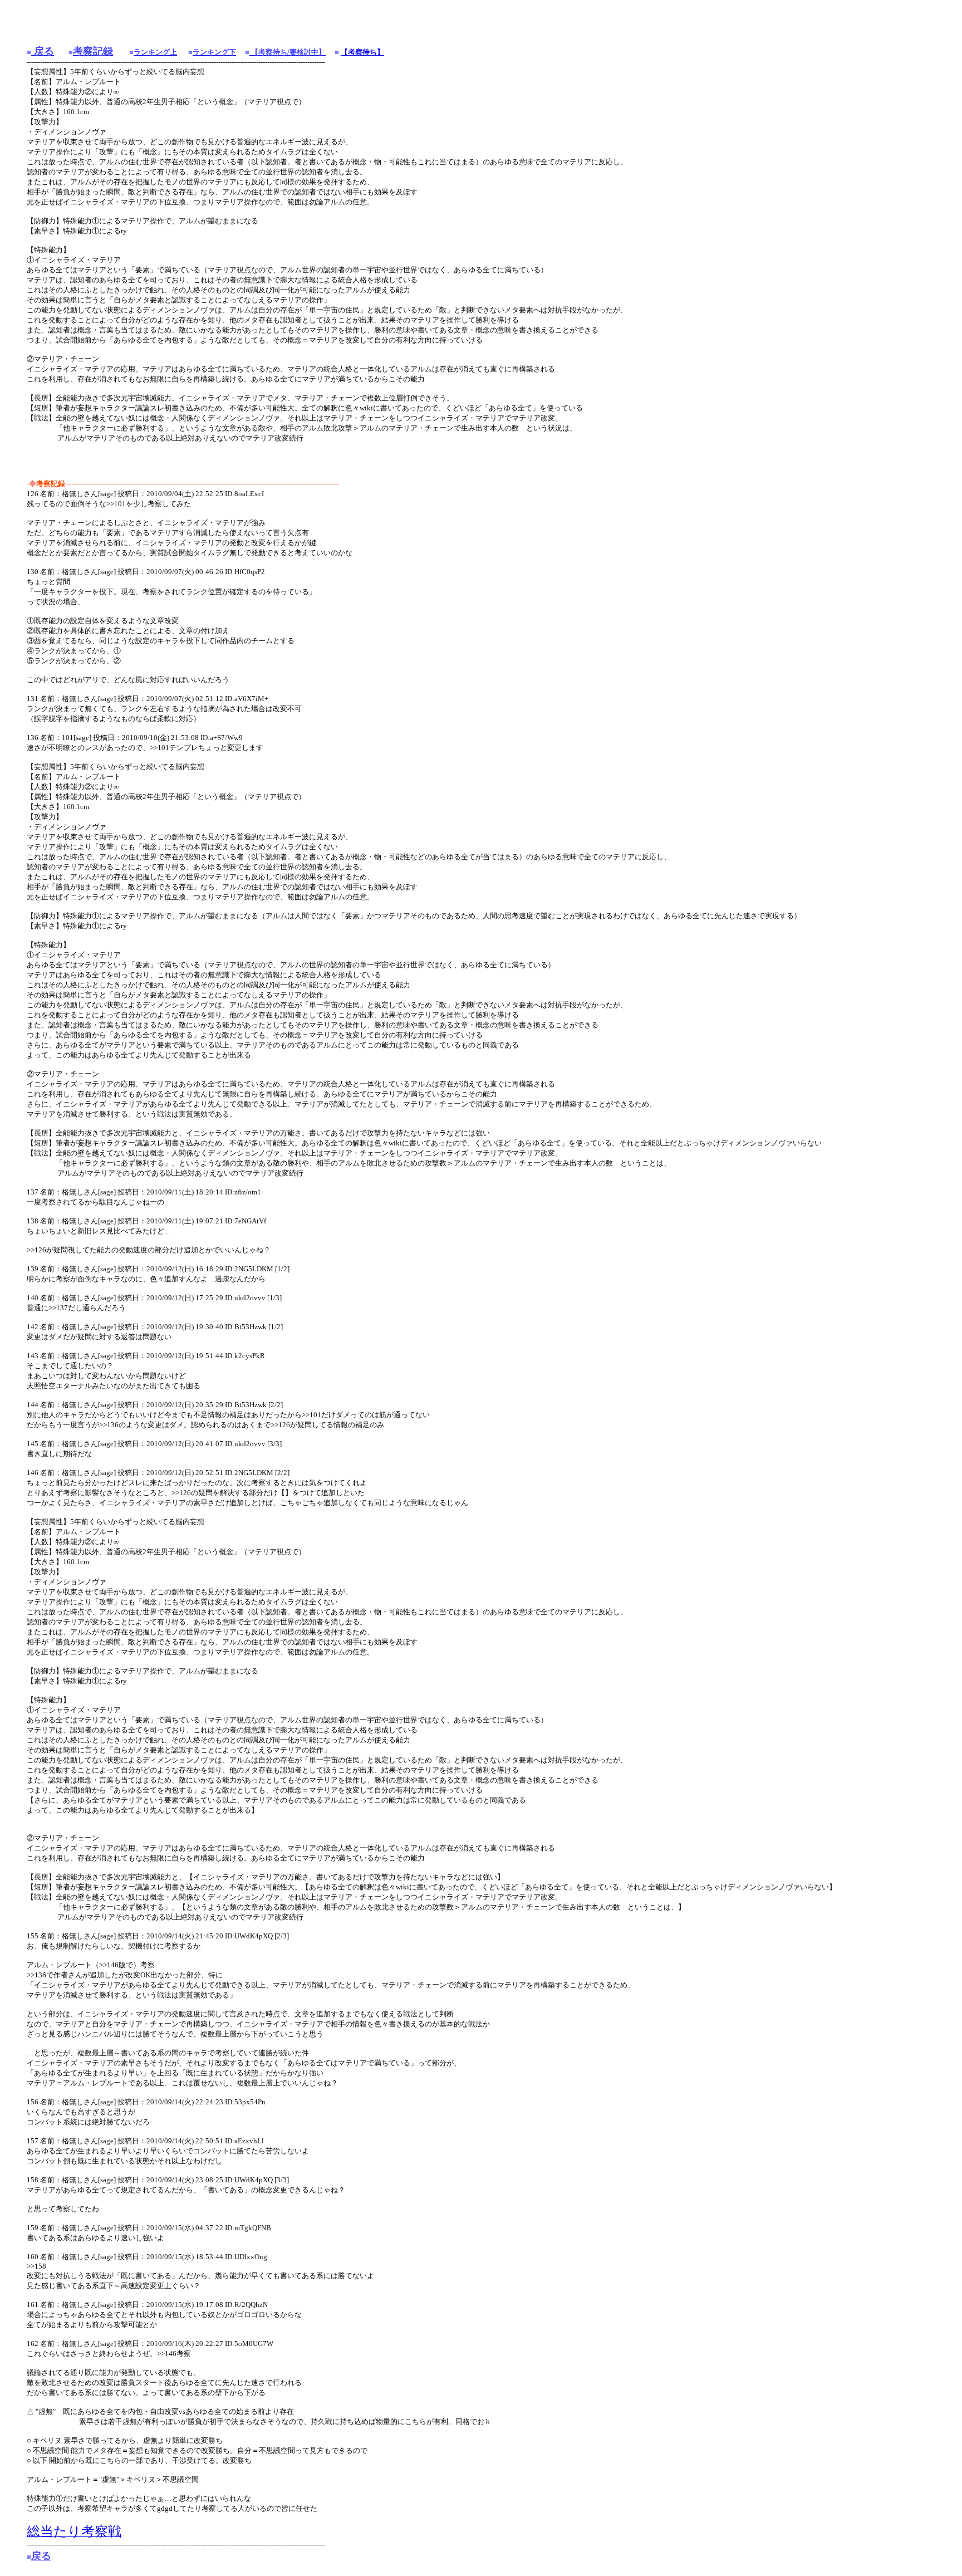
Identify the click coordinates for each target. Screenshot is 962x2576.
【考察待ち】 (362, 52)
